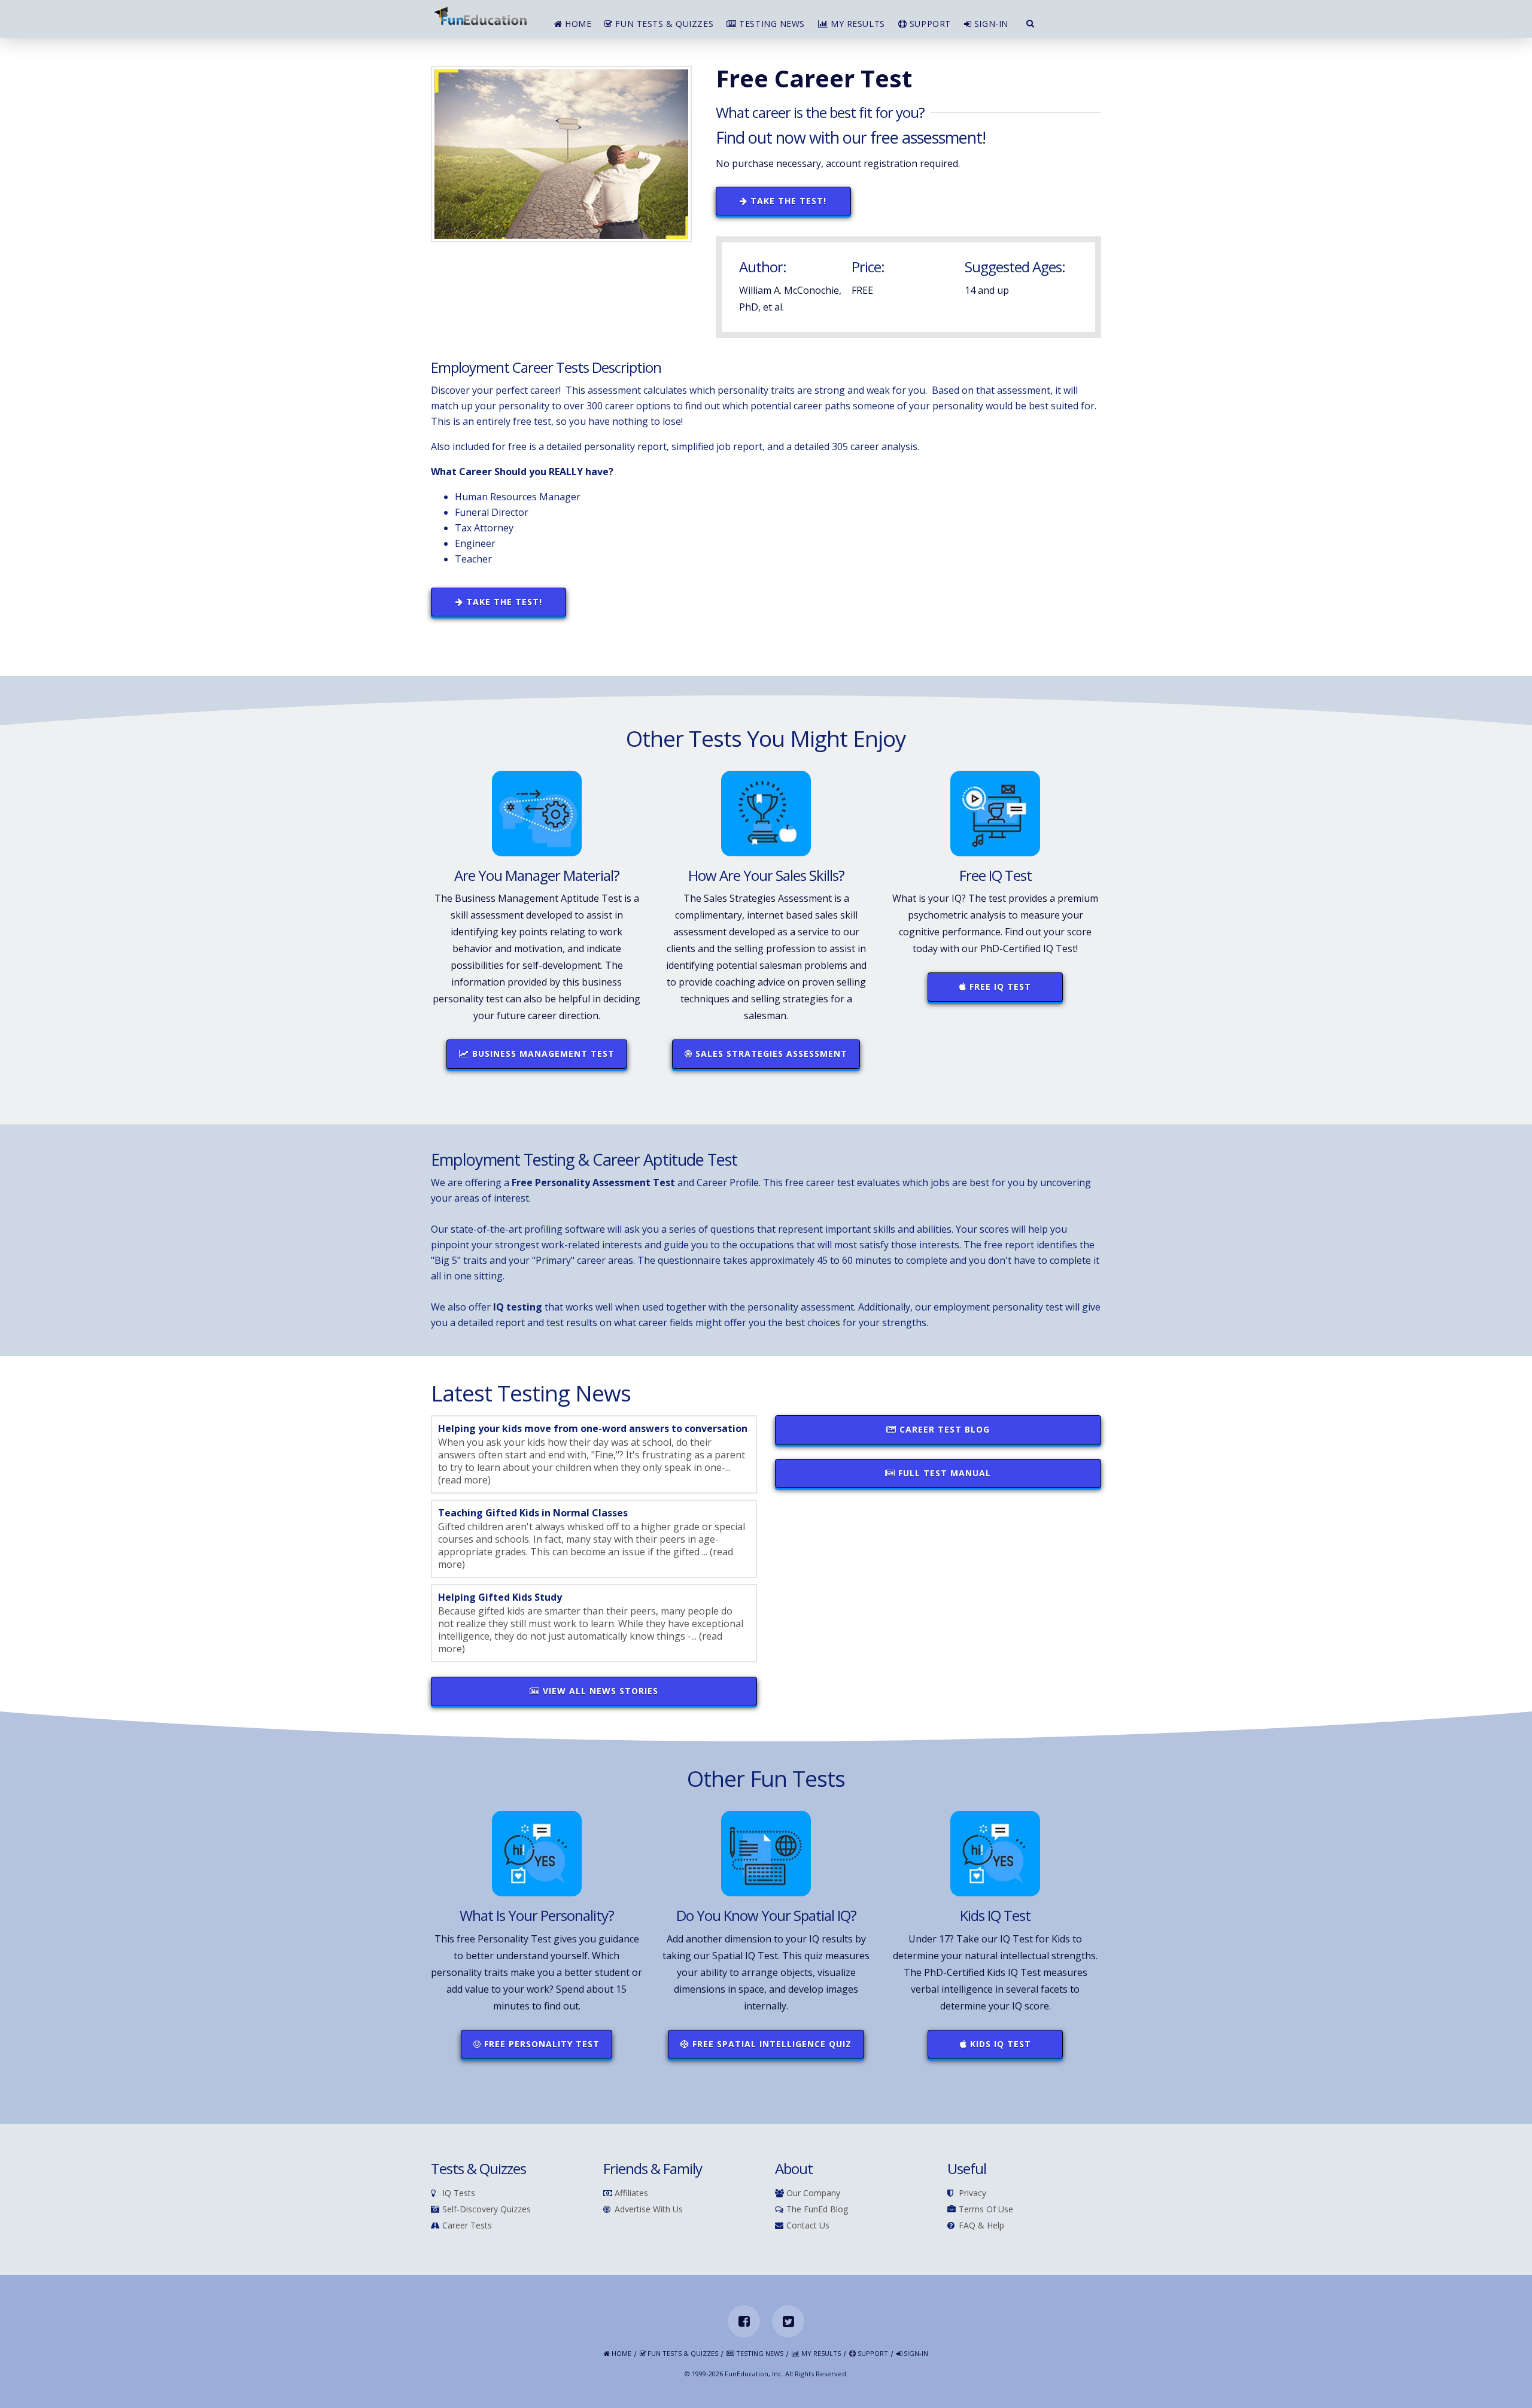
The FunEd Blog (817, 2210)
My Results (857, 24)
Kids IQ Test (999, 2044)
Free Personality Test (540, 2044)
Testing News (771, 24)
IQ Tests (459, 2193)
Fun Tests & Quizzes (663, 24)
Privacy (972, 2193)
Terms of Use (986, 2210)
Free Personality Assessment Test (593, 1182)
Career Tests (467, 2226)
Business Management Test (542, 1053)
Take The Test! (787, 201)
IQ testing (518, 1307)
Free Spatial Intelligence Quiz (770, 2044)
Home (577, 24)
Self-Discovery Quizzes (487, 2210)
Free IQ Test (999, 986)
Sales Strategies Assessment (770, 1053)
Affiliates (631, 2193)
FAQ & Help (981, 2226)
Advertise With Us (649, 2210)
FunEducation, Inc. (754, 2374)
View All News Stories (599, 1691)
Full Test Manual (943, 1473)
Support (928, 24)
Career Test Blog (943, 1429)
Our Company (813, 2193)
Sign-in (990, 24)
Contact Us (808, 2226)
